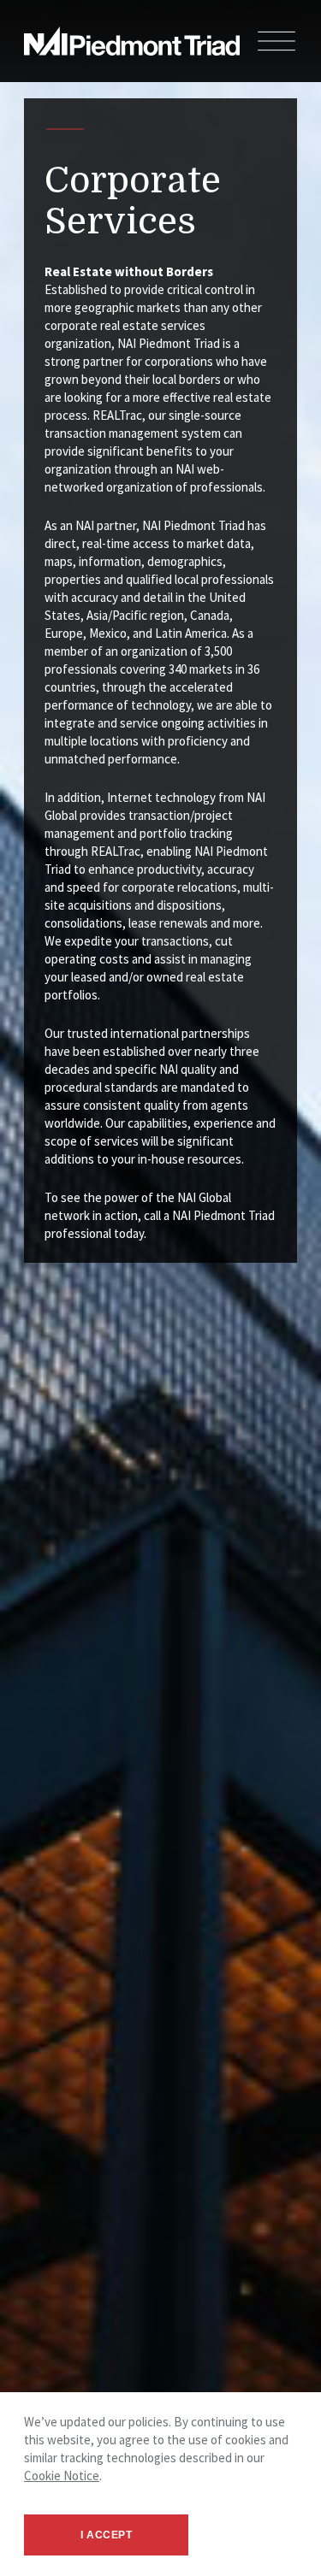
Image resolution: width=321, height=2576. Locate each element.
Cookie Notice (62, 2476)
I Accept (107, 2535)
